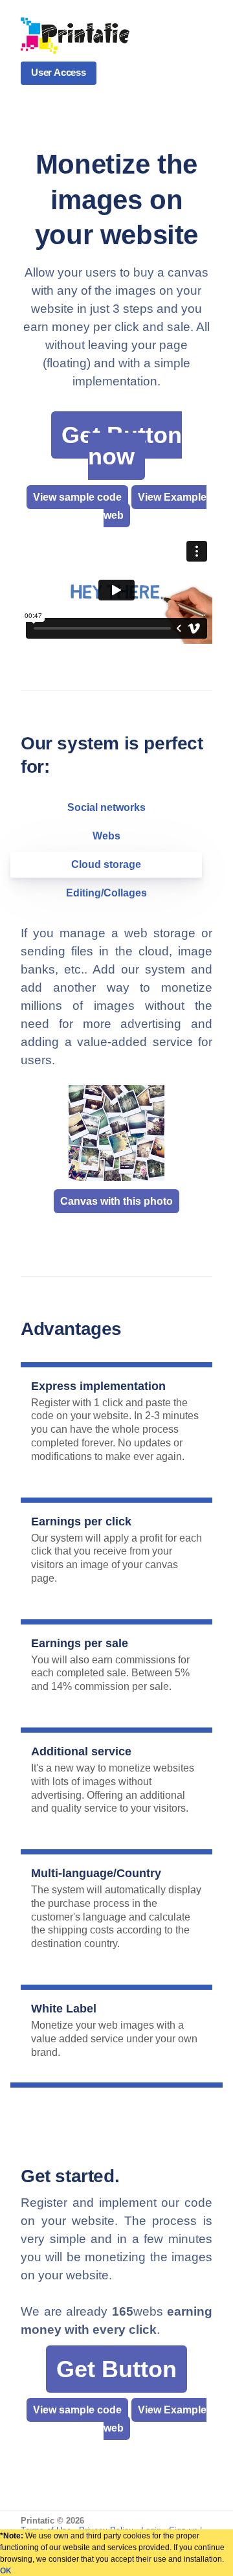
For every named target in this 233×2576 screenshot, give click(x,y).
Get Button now (122, 446)
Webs (106, 836)
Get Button (116, 2369)
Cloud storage (106, 864)
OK (6, 2571)
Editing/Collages (106, 893)
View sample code (77, 497)
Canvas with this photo (116, 1201)
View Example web (155, 506)
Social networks (106, 807)
